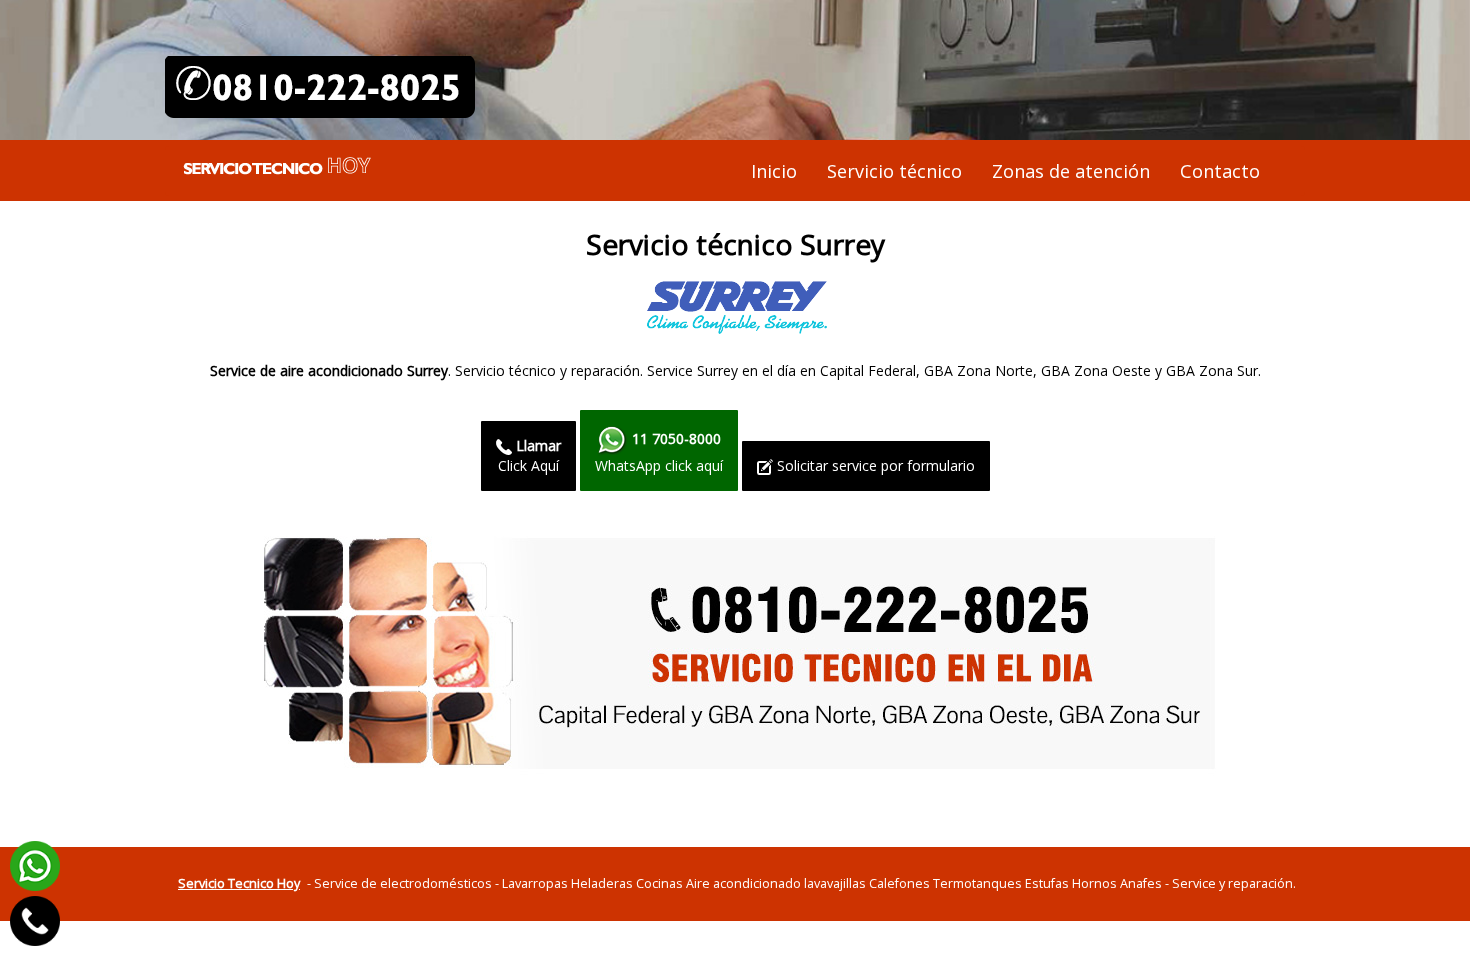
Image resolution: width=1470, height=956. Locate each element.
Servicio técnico (894, 171)
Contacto (1220, 171)
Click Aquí (529, 455)
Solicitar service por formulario (874, 465)
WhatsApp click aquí (659, 452)
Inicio (774, 171)
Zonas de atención (1071, 171)
